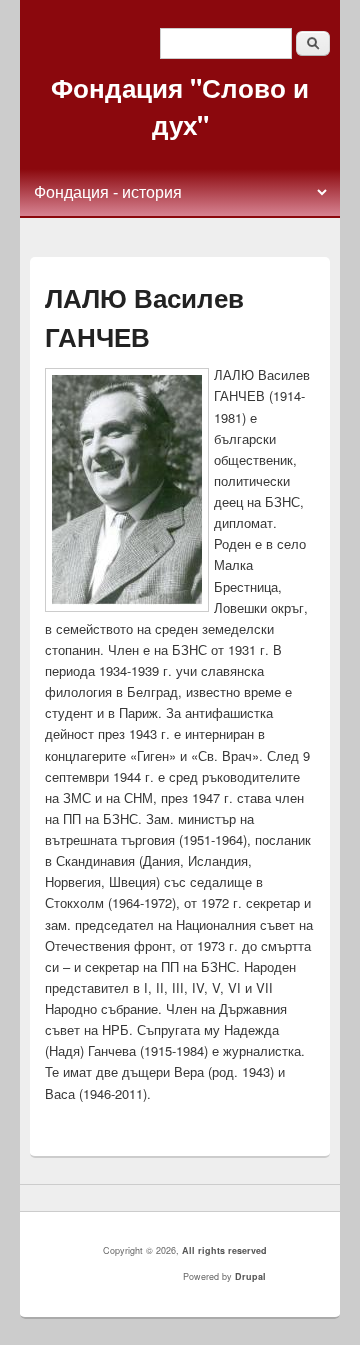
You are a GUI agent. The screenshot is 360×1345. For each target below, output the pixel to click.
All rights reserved (224, 1250)
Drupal (250, 1276)
